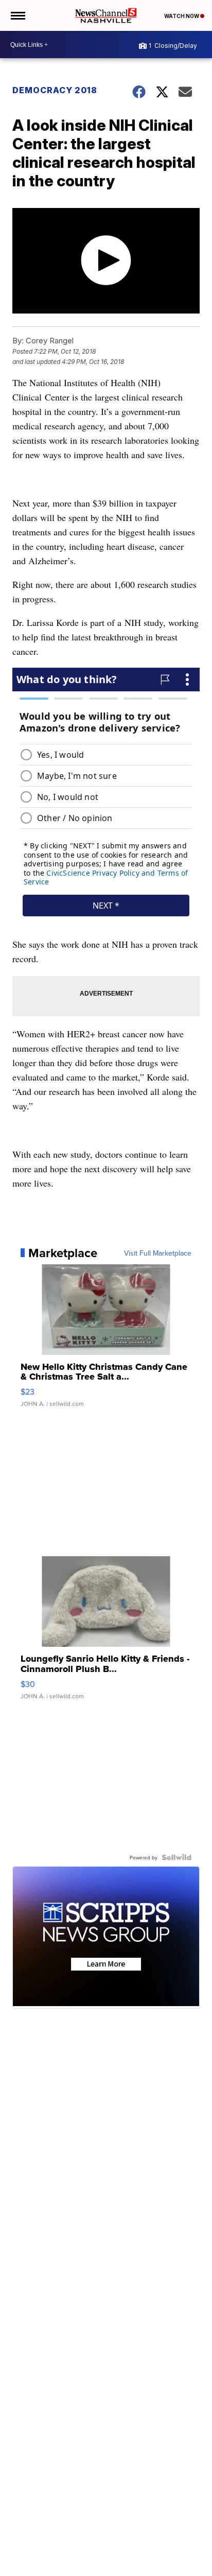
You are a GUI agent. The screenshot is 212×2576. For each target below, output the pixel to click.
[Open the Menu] (17, 15)
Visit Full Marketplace (158, 1253)
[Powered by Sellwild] (176, 1857)
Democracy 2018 (55, 90)
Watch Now (182, 16)
